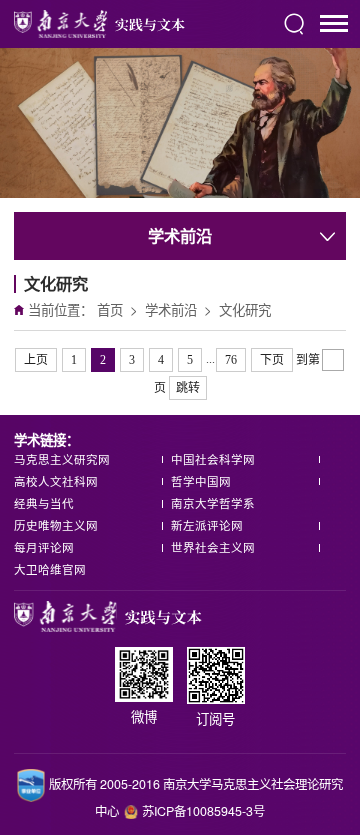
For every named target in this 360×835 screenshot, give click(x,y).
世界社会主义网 (213, 547)
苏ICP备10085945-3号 (203, 811)
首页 (110, 309)
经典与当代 (44, 503)
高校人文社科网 (56, 481)
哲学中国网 (201, 481)
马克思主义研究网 (62, 459)
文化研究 (245, 309)
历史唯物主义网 (56, 525)
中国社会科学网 (213, 459)
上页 (36, 360)
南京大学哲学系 (213, 503)
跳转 (188, 388)
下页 (272, 360)
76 (231, 360)
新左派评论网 (207, 525)
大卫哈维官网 (50, 569)
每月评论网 (44, 547)
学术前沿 (171, 309)
